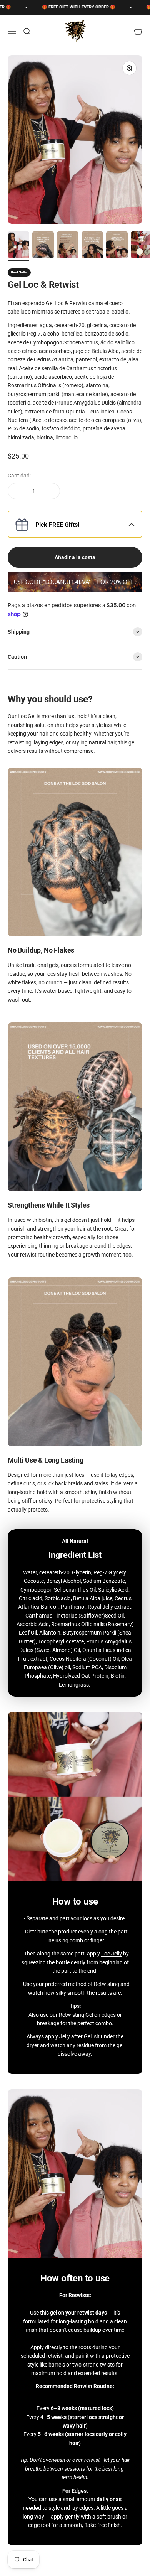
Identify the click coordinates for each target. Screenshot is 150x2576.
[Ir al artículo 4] (92, 246)
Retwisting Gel (76, 2015)
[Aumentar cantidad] (50, 491)
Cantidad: (19, 476)
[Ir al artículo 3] (68, 246)
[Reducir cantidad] (18, 491)
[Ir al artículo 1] (18, 246)
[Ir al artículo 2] (43, 246)
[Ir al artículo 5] (117, 246)
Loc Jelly (112, 1954)
